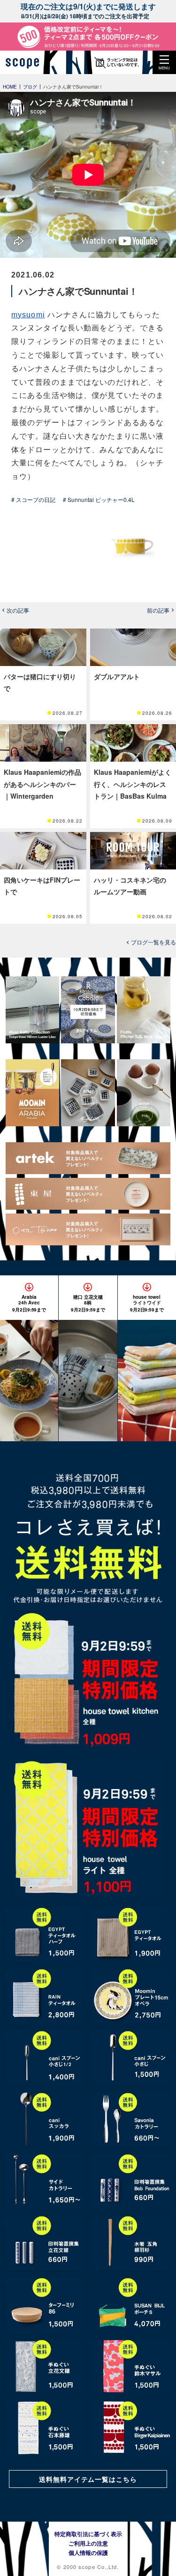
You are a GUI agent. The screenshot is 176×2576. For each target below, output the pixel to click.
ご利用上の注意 (88, 2543)
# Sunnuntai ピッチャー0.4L (99, 499)
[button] (164, 62)
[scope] (26, 62)
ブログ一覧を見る (153, 942)
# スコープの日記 (33, 499)
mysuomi (28, 315)
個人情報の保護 (88, 2553)
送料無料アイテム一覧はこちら (88, 2479)
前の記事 (158, 610)
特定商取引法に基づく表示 (88, 2534)
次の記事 (18, 610)
